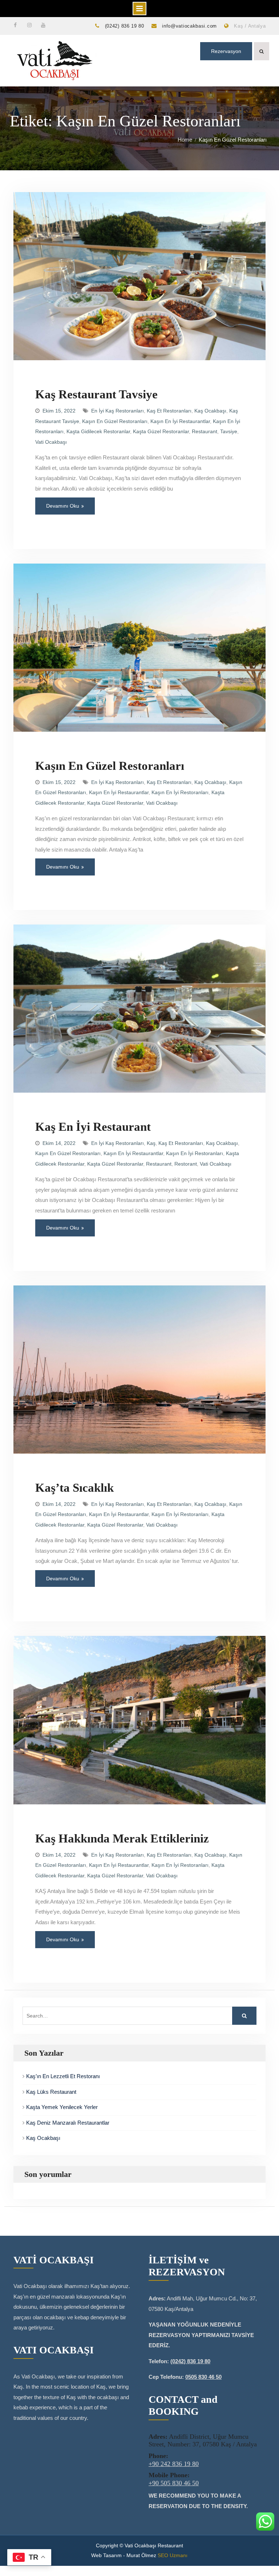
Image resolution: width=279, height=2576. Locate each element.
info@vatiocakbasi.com (189, 26)
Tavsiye (229, 431)
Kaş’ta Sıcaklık (74, 1488)
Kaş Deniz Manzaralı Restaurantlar (68, 2123)
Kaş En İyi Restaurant (93, 1127)
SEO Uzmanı (173, 2555)
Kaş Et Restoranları (169, 411)
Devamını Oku (63, 506)
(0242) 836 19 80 (125, 26)
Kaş (151, 1143)
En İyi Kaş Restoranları (118, 411)
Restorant (186, 1164)
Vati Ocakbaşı (51, 442)
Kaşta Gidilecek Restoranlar (98, 431)
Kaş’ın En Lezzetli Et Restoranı (63, 2076)
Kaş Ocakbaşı (210, 411)
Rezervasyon (226, 51)
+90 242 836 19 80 (174, 2464)
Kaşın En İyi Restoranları (180, 792)
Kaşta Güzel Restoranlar (161, 431)
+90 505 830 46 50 (174, 2483)
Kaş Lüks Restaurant (51, 2092)
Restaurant (205, 431)
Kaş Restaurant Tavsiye (96, 394)
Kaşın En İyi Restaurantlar (180, 421)
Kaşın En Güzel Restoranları (115, 421)
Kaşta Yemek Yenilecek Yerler (62, 2107)
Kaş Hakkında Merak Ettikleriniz (122, 1838)
